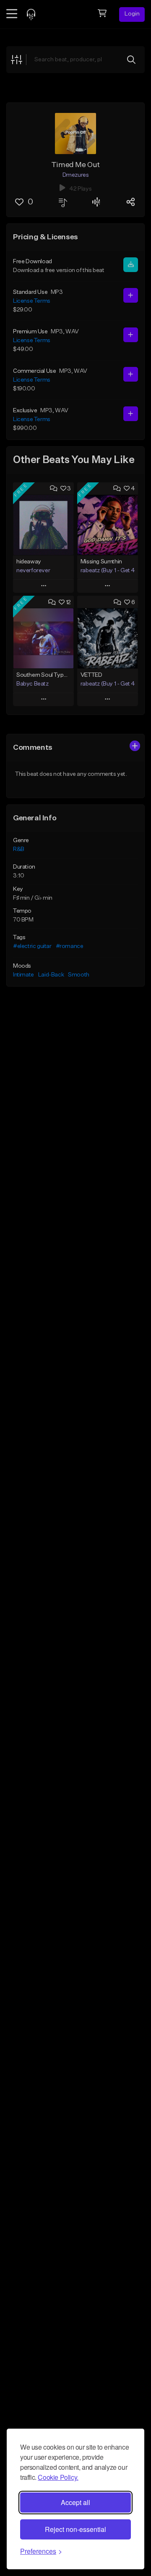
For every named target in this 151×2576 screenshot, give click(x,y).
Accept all (75, 2502)
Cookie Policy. (58, 2477)
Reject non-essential (75, 2529)
